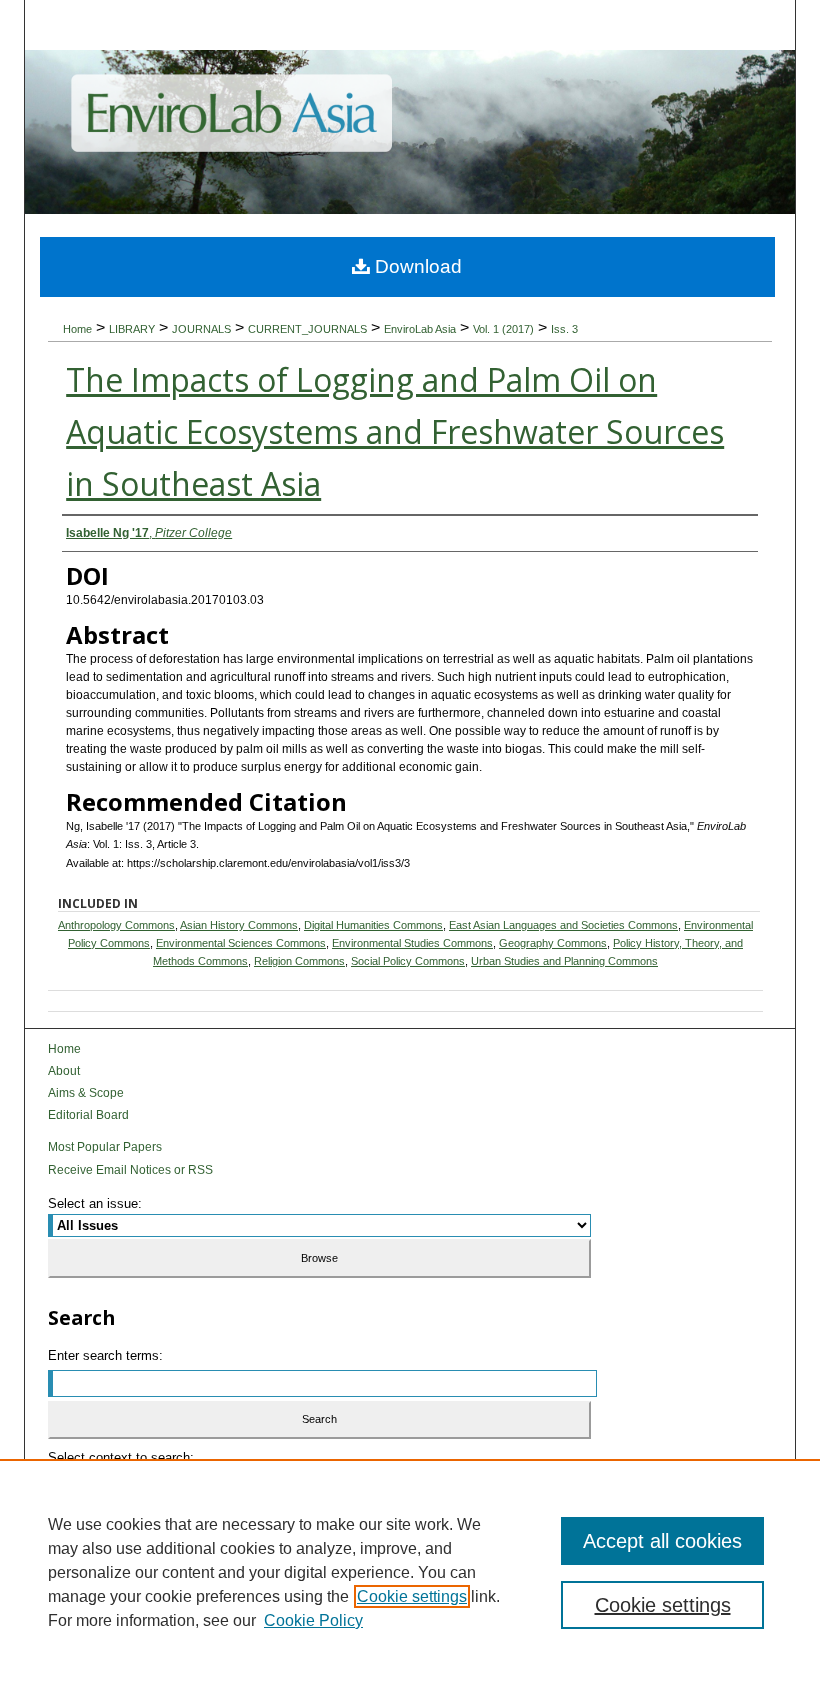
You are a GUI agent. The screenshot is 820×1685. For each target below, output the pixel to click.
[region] (410, 1572)
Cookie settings (412, 1596)
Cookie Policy (313, 1620)
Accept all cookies (662, 1541)
